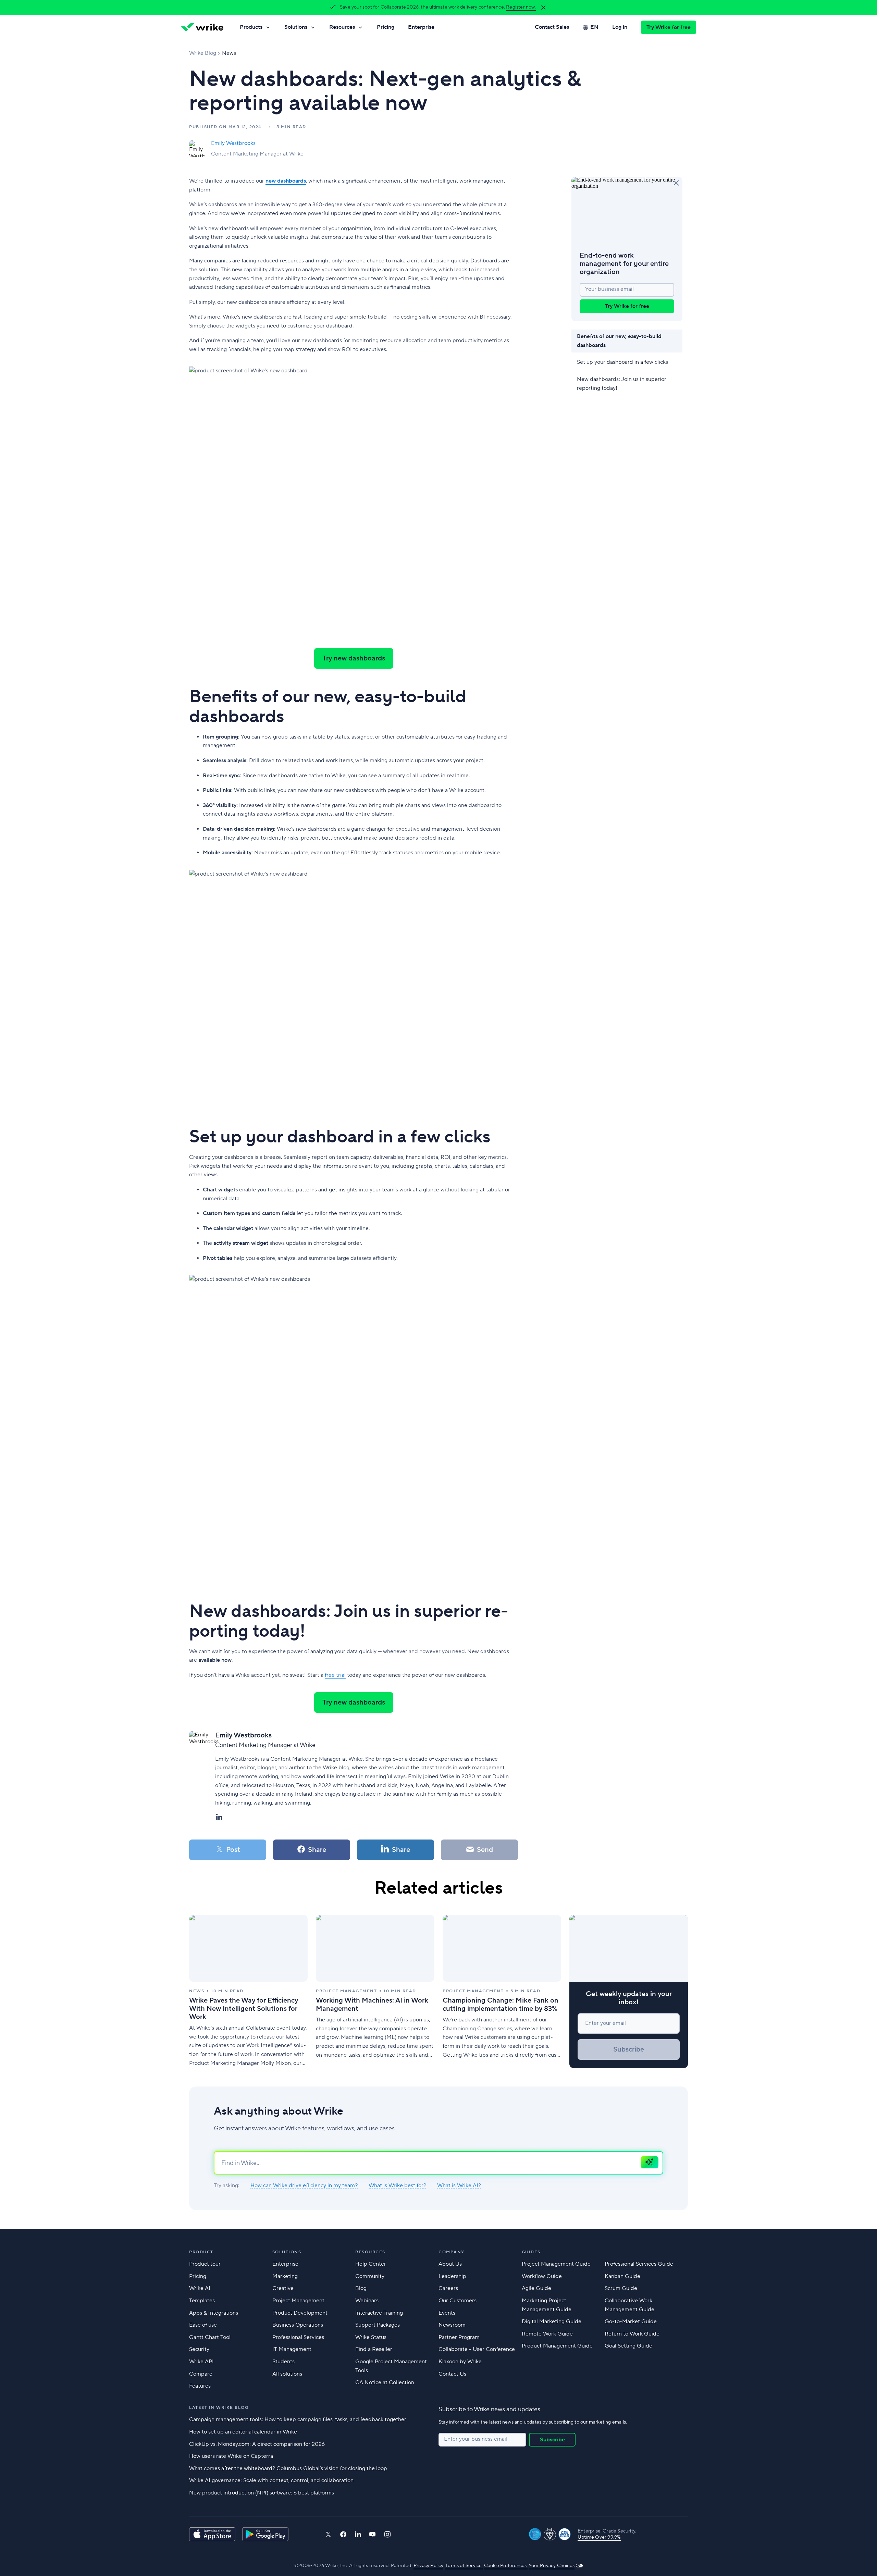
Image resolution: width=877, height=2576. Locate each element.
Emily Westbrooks (233, 143)
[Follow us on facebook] (343, 2534)
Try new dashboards (354, 658)
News (229, 53)
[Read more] (248, 1991)
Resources (342, 27)
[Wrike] (202, 27)
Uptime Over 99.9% (599, 2537)
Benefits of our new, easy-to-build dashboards (619, 341)
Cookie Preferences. (506, 2566)
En (594, 27)
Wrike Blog (203, 53)
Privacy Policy (428, 2566)
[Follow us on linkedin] (358, 2534)
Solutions (296, 27)
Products (251, 27)
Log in (620, 27)
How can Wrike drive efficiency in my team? (304, 2186)
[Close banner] (543, 8)
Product (201, 2252)
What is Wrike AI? (459, 2186)
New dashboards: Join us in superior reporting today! (622, 384)
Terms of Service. (464, 2566)
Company (452, 2252)
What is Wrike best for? (397, 2186)
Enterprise (421, 27)
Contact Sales (552, 27)
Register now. (521, 7)
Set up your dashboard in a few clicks (624, 362)
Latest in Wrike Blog (219, 2408)
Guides (531, 2252)
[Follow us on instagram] (387, 2534)
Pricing (386, 27)
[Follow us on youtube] (373, 2534)
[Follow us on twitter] (328, 2534)
